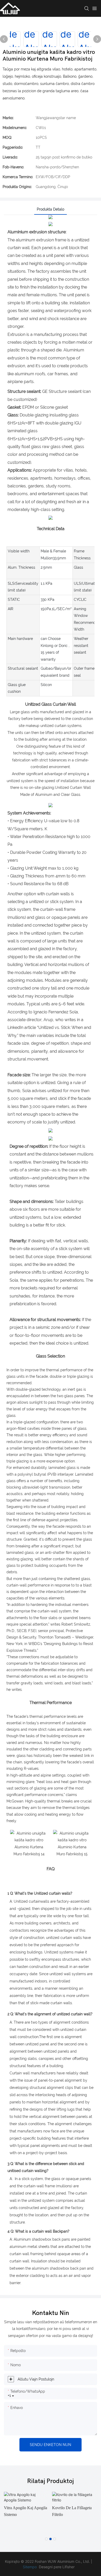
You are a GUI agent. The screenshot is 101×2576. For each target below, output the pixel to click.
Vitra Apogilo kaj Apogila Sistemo (26, 2511)
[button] (46, 2539)
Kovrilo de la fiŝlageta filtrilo (72, 2511)
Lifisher (68, 2567)
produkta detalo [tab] (51, 209)
